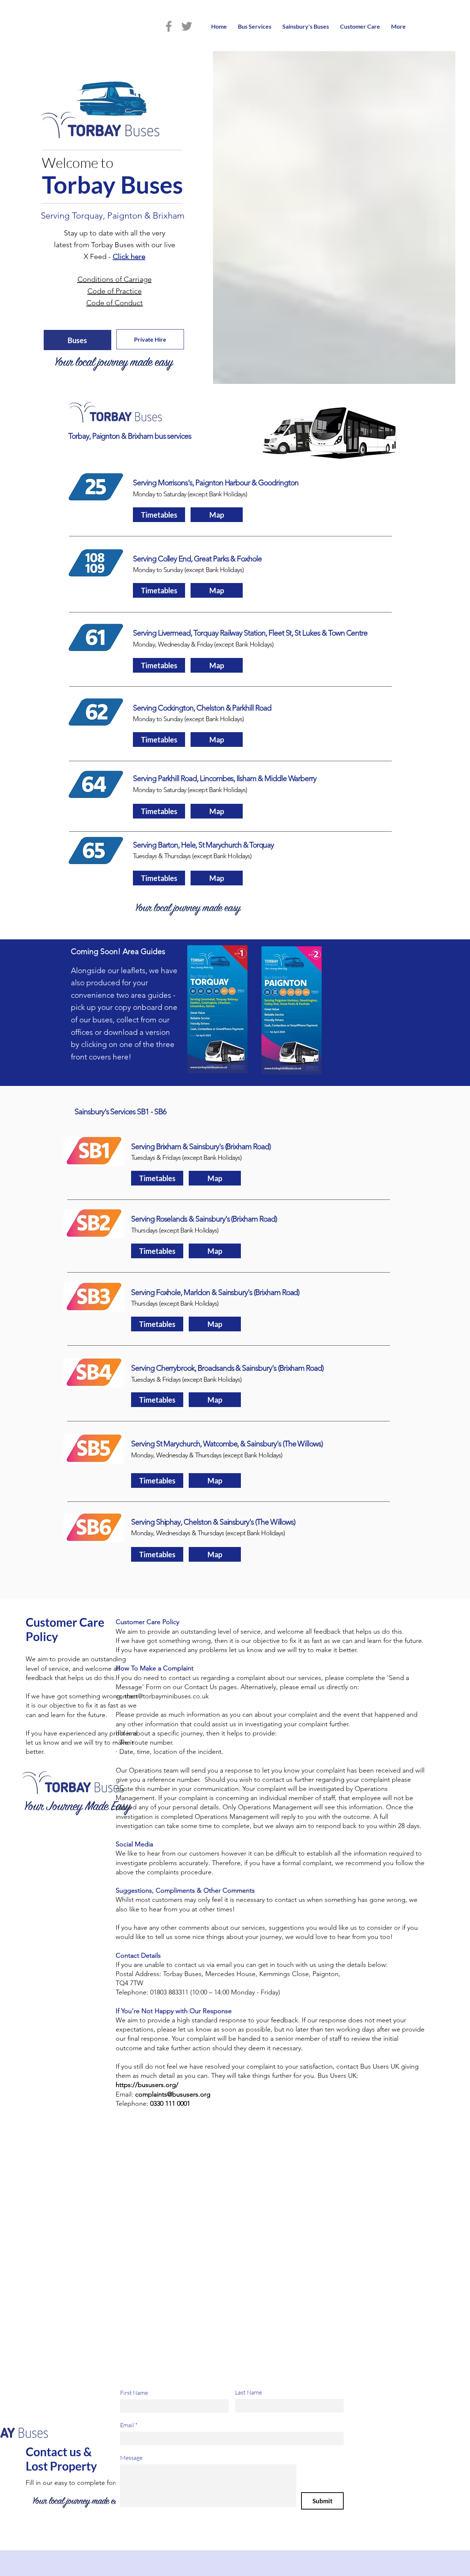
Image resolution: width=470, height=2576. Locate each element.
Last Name (248, 2392)
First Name (134, 2393)
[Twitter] (187, 26)
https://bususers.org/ (148, 2085)
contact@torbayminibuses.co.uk (162, 1696)
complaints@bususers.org (173, 2094)
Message (131, 2458)
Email (127, 2425)
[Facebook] (169, 26)
